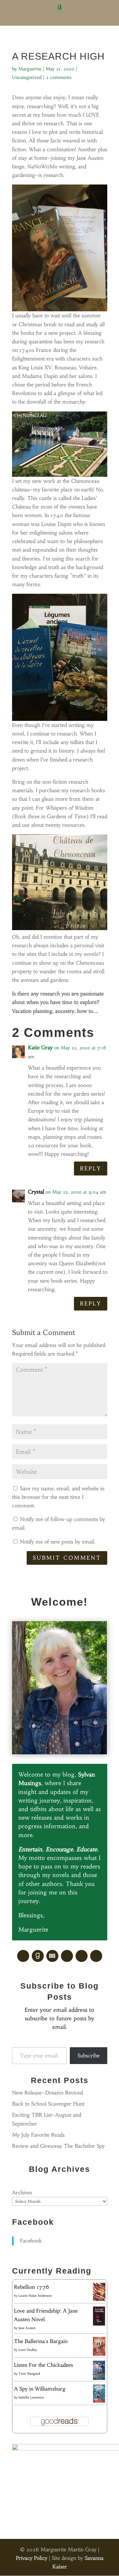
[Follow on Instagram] (96, 1956)
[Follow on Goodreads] (38, 1956)
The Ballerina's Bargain (41, 2341)
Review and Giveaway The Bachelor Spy (58, 2146)
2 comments (59, 77)
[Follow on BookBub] (52, 1956)
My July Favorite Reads (38, 2135)
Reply (91, 1168)
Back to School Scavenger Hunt (48, 2104)
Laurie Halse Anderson (35, 2296)
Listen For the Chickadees (43, 2365)
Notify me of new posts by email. (58, 1542)
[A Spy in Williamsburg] (99, 2401)
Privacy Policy (32, 2558)
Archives (22, 2192)
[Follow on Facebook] (23, 1956)
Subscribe (89, 2055)
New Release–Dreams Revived (47, 2093)
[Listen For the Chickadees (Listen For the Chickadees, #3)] (99, 2379)
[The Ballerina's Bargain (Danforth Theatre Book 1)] (99, 2354)
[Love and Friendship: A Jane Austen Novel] (99, 2324)
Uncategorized (27, 77)
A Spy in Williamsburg (40, 2389)
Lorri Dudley (28, 2350)
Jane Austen (27, 2328)
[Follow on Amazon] (82, 1956)
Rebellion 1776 (32, 2287)
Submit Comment (67, 1558)
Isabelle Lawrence (31, 2397)
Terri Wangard (29, 2374)
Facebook (33, 2222)
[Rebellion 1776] (99, 2299)
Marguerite (30, 69)
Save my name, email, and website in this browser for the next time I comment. (58, 1497)
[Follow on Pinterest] (67, 1956)
